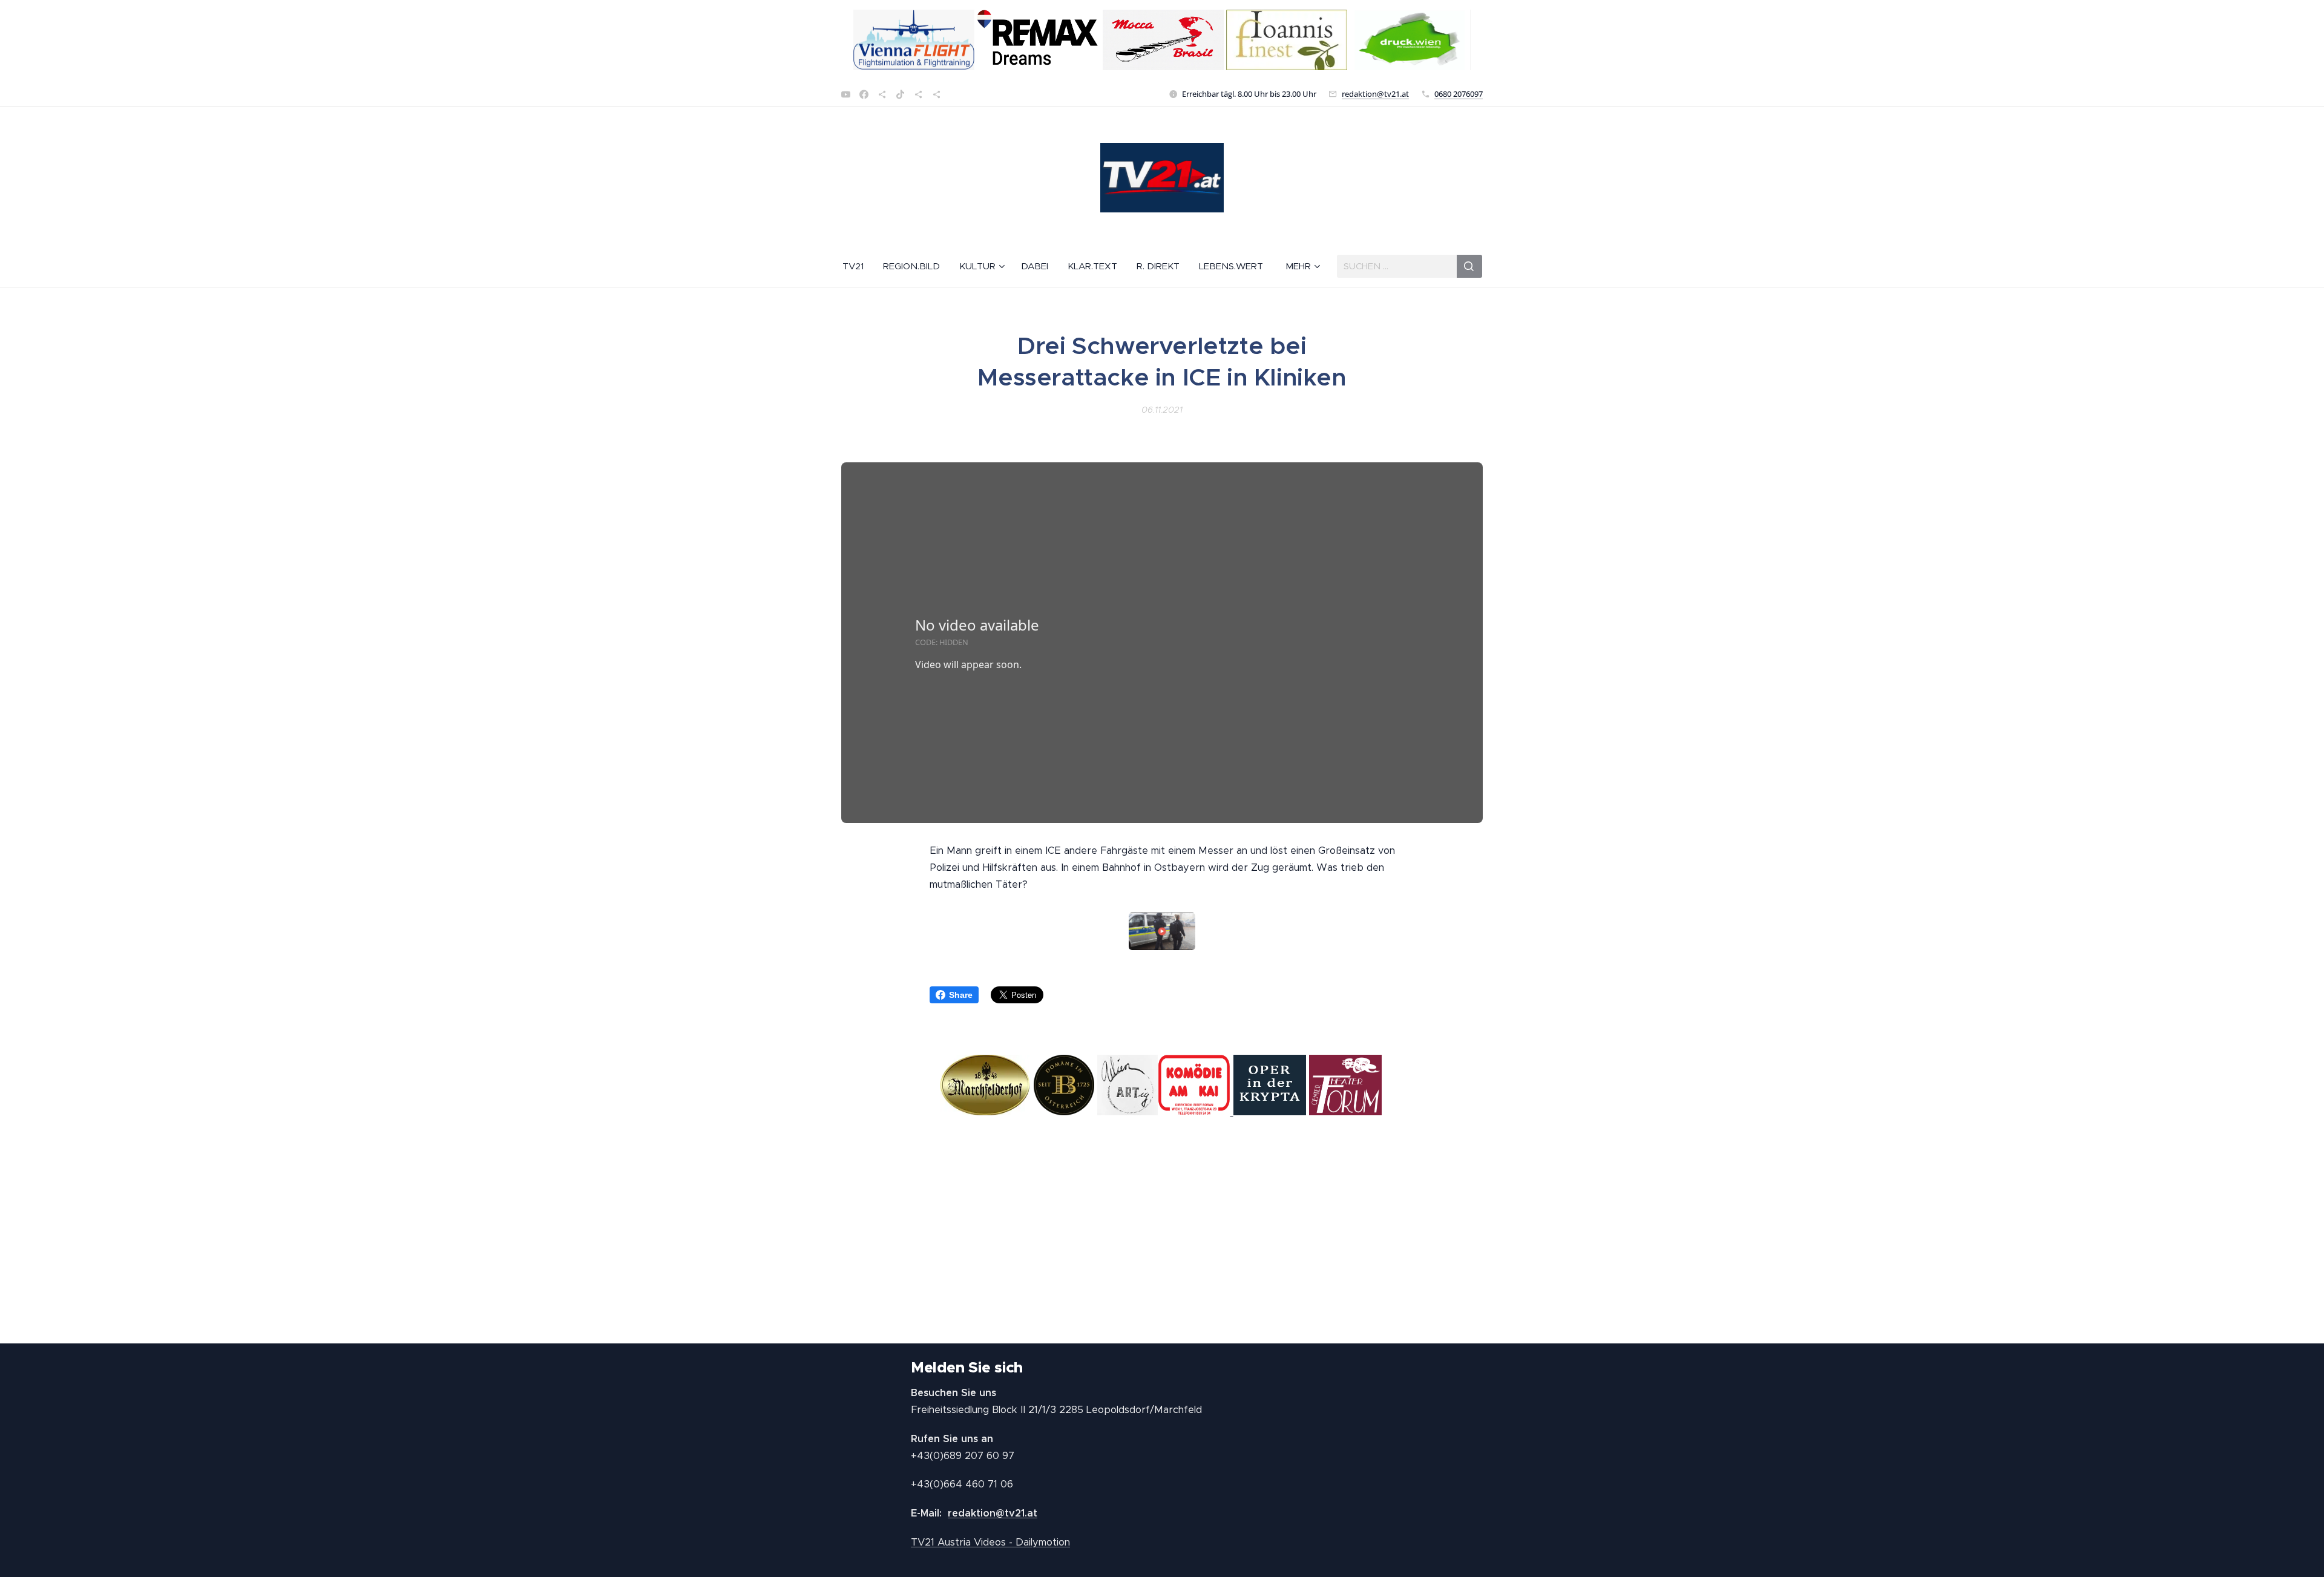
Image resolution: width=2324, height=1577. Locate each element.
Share (961, 995)
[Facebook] (864, 94)
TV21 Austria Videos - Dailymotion (990, 1542)
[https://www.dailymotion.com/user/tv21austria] (937, 94)
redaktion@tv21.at (1375, 94)
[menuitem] (858, 266)
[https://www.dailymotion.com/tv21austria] (882, 94)
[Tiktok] (900, 94)
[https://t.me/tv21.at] (918, 94)
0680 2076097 (1459, 94)
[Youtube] (846, 94)
